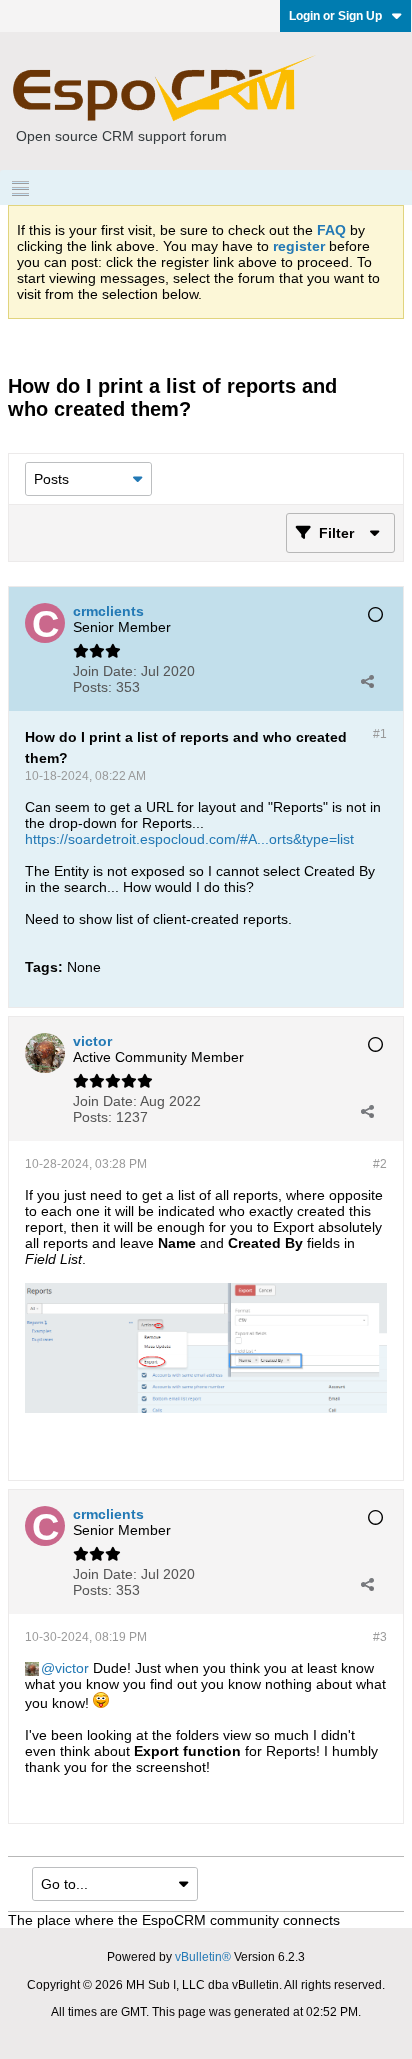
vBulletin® (203, 1957)
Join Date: (105, 671)
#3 (380, 1637)
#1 (380, 734)
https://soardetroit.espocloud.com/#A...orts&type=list (189, 839)
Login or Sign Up (335, 16)
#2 (380, 1164)
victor (72, 1668)
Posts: (92, 687)
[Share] (367, 681)
